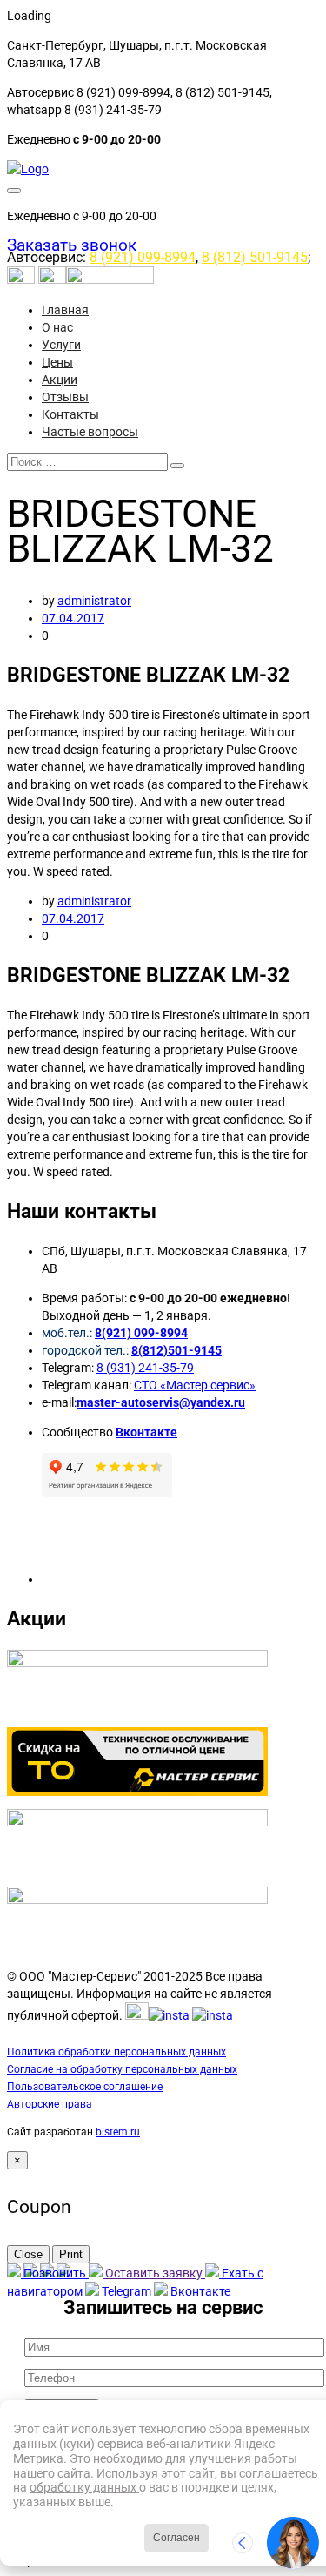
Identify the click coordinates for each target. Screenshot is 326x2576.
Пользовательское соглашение (85, 2087)
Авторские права (50, 2104)
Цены (57, 362)
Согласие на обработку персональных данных (122, 2069)
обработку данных (84, 2487)
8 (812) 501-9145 (255, 257)
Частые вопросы (90, 432)
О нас (57, 327)
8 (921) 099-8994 (143, 257)
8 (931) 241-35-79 (145, 1368)
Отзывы (65, 397)
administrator (94, 601)
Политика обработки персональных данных (116, 2052)
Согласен (176, 2538)
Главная (65, 310)
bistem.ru (118, 2132)
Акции (60, 380)
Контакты (70, 414)
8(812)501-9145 (176, 1350)
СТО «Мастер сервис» (195, 1385)
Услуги (61, 345)
